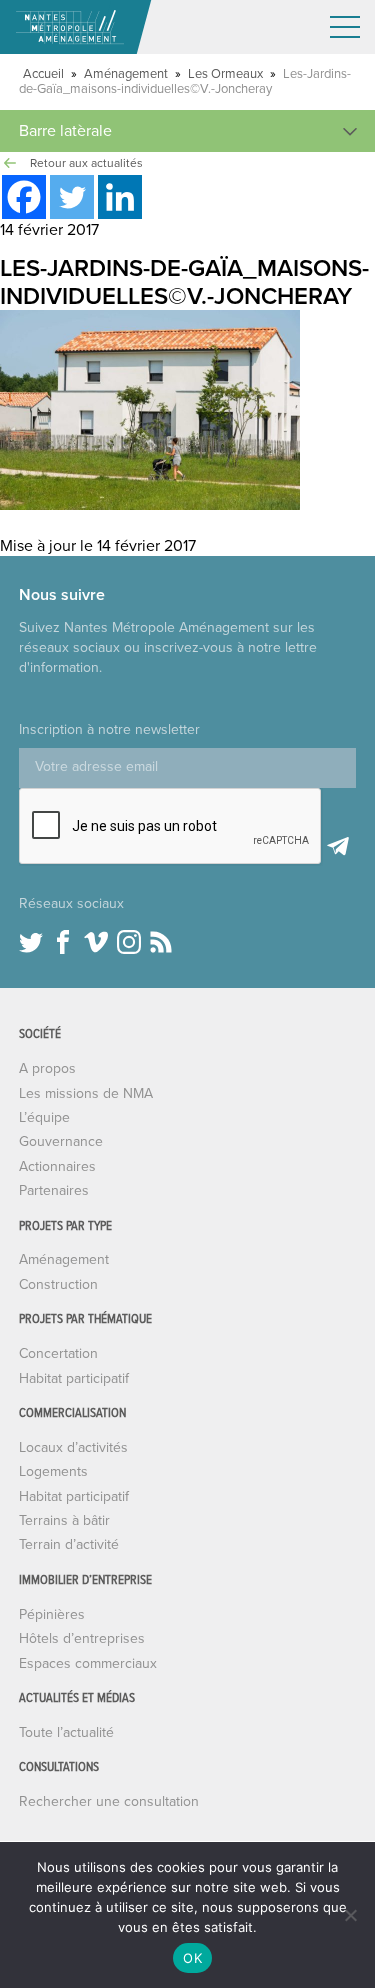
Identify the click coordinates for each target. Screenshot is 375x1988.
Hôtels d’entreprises (82, 1638)
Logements (53, 1471)
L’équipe (44, 1117)
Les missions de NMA (86, 1093)
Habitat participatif (74, 1378)
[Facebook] (24, 197)
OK (192, 1958)
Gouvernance (61, 1141)
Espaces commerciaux (88, 1663)
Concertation (58, 1353)
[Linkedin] (120, 197)
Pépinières (52, 1614)
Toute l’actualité (66, 1732)
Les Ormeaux (225, 74)
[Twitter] (72, 197)
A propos (47, 1068)
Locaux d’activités (73, 1447)
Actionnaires (57, 1166)
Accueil (43, 74)
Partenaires (54, 1190)
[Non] (350, 1915)
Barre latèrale (65, 131)
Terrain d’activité (69, 1544)
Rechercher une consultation (109, 1801)
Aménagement (126, 74)
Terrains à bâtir (64, 1520)
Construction (58, 1284)
